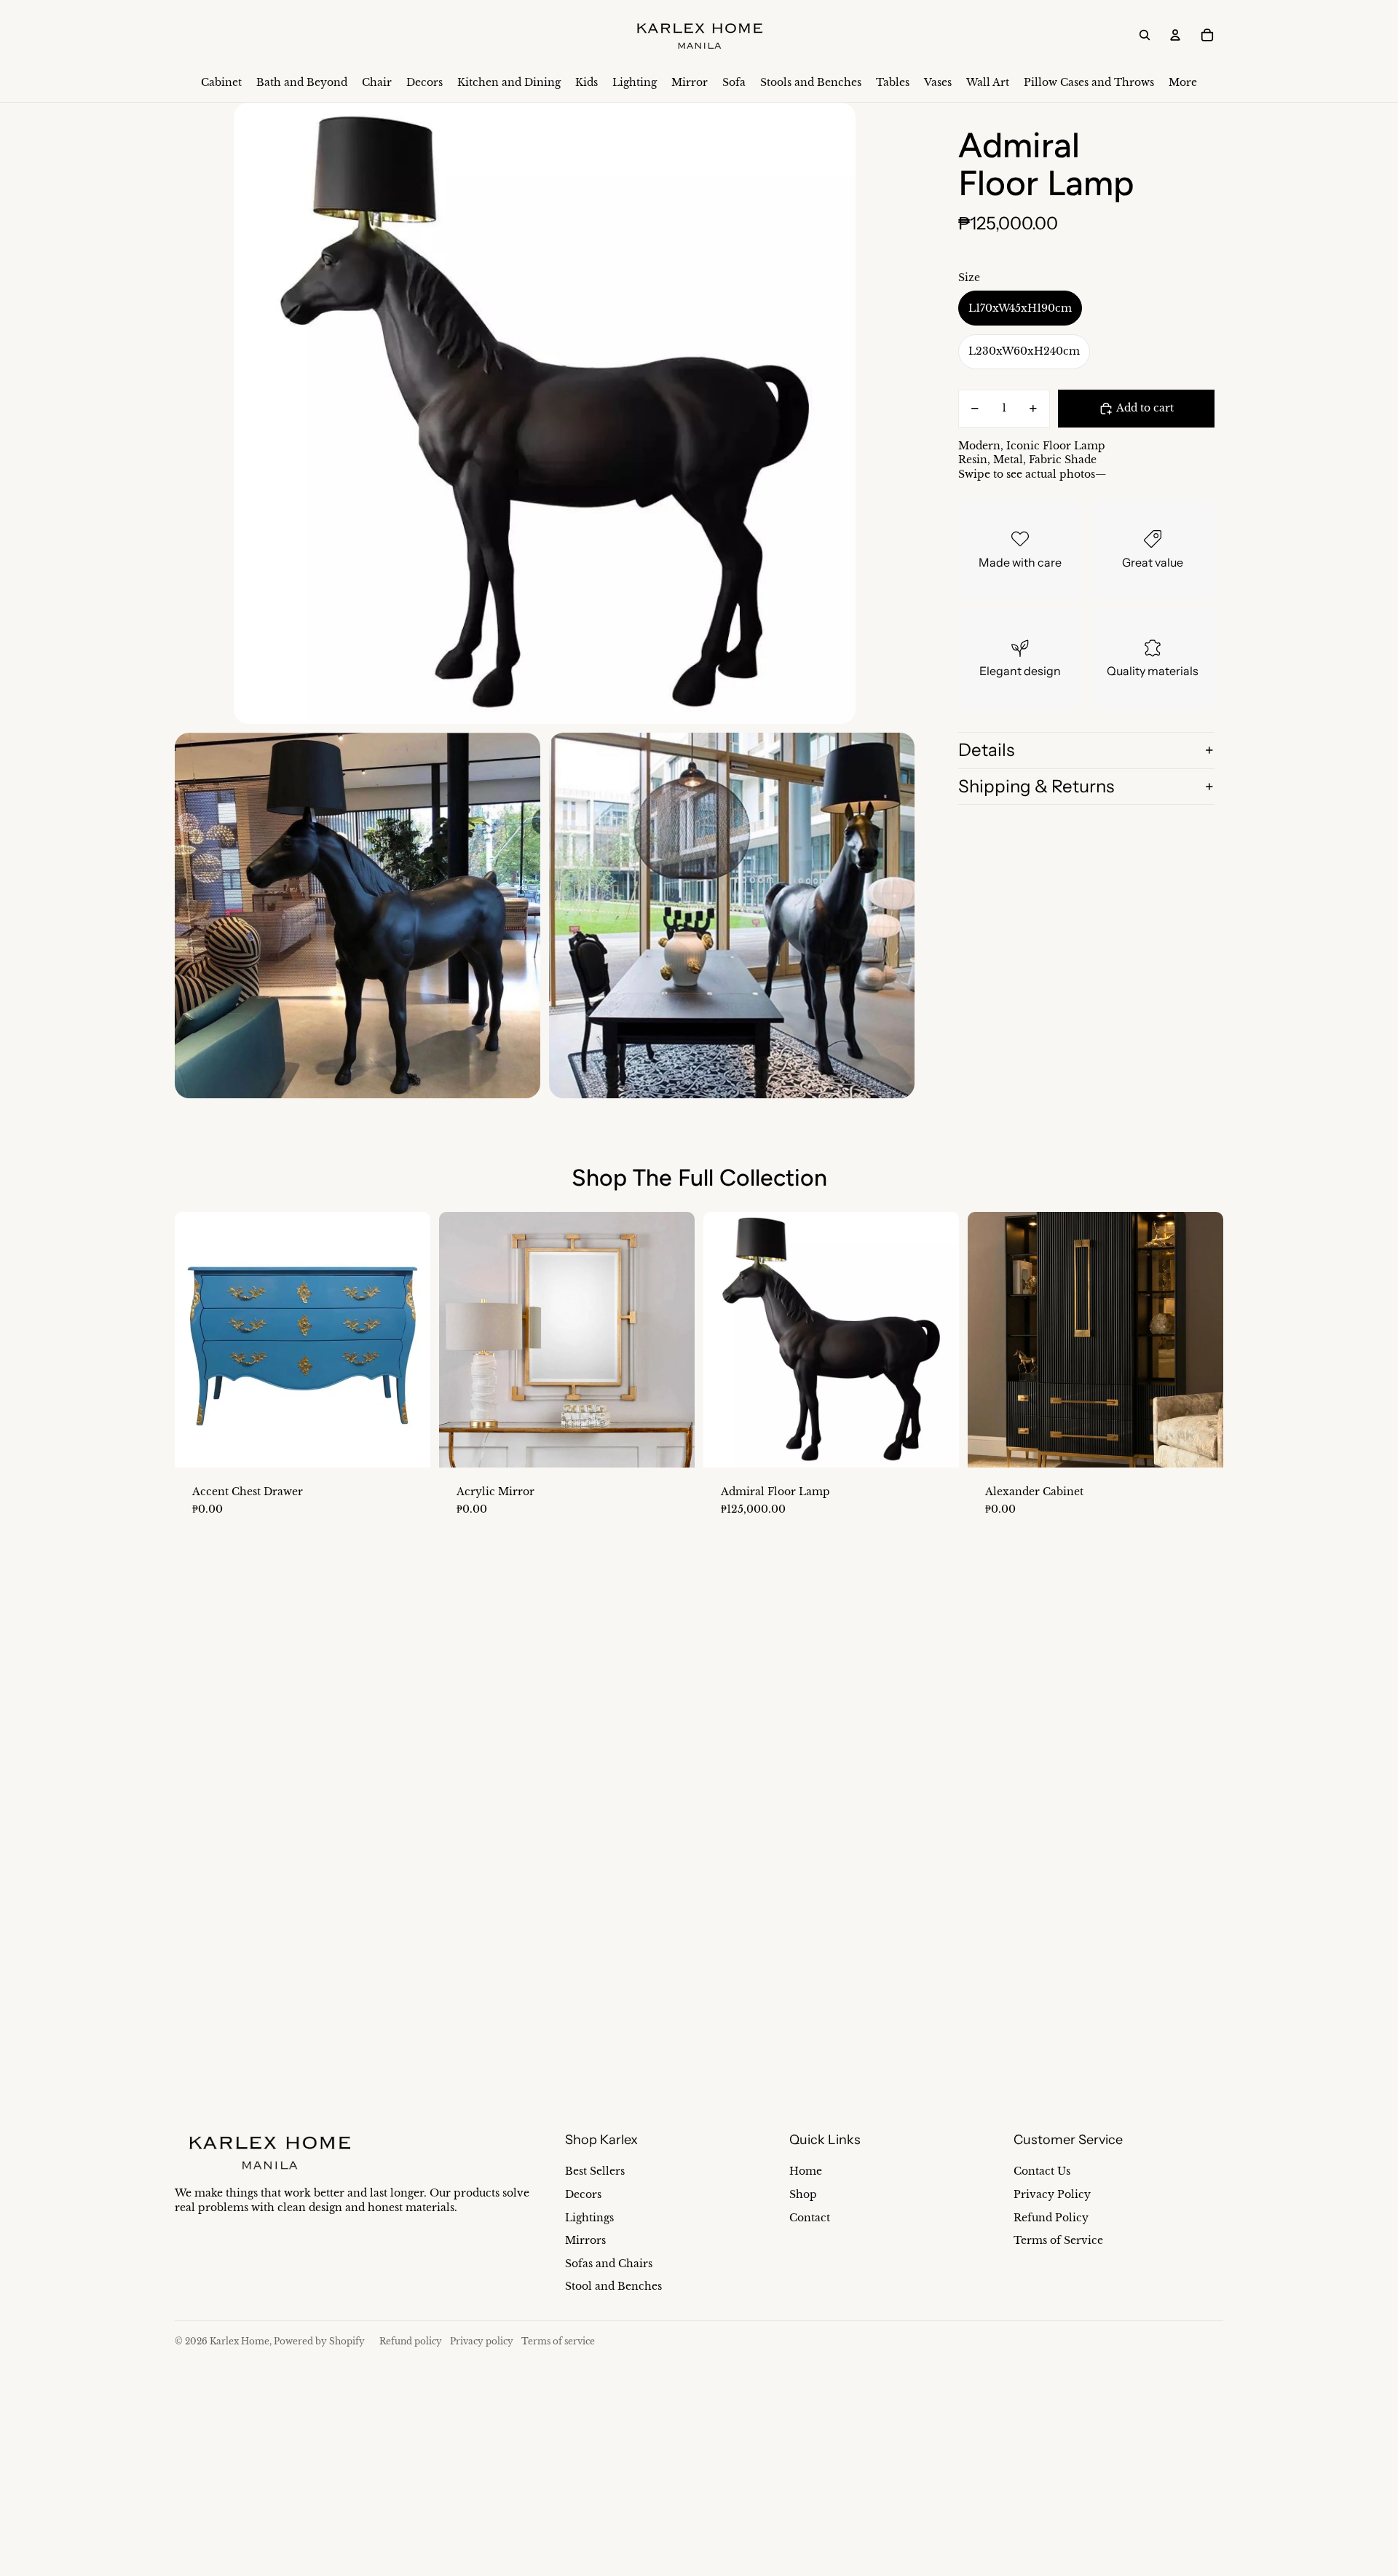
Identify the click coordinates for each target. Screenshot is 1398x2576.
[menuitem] (221, 83)
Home (806, 2171)
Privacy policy (482, 2341)
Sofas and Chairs (609, 2264)
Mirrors (585, 2240)
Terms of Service (1058, 2240)
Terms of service (558, 2341)
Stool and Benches (613, 2286)
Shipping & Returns (1036, 786)
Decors (583, 2194)
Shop (803, 2194)
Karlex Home (240, 2341)
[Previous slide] (197, 1339)
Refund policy (411, 2341)
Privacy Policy (1052, 2194)
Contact (810, 2218)
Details (986, 750)
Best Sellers (595, 2171)
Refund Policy (1051, 2218)
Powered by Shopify (319, 2341)
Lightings (589, 2218)
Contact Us (1042, 2171)
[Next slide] (408, 1339)
